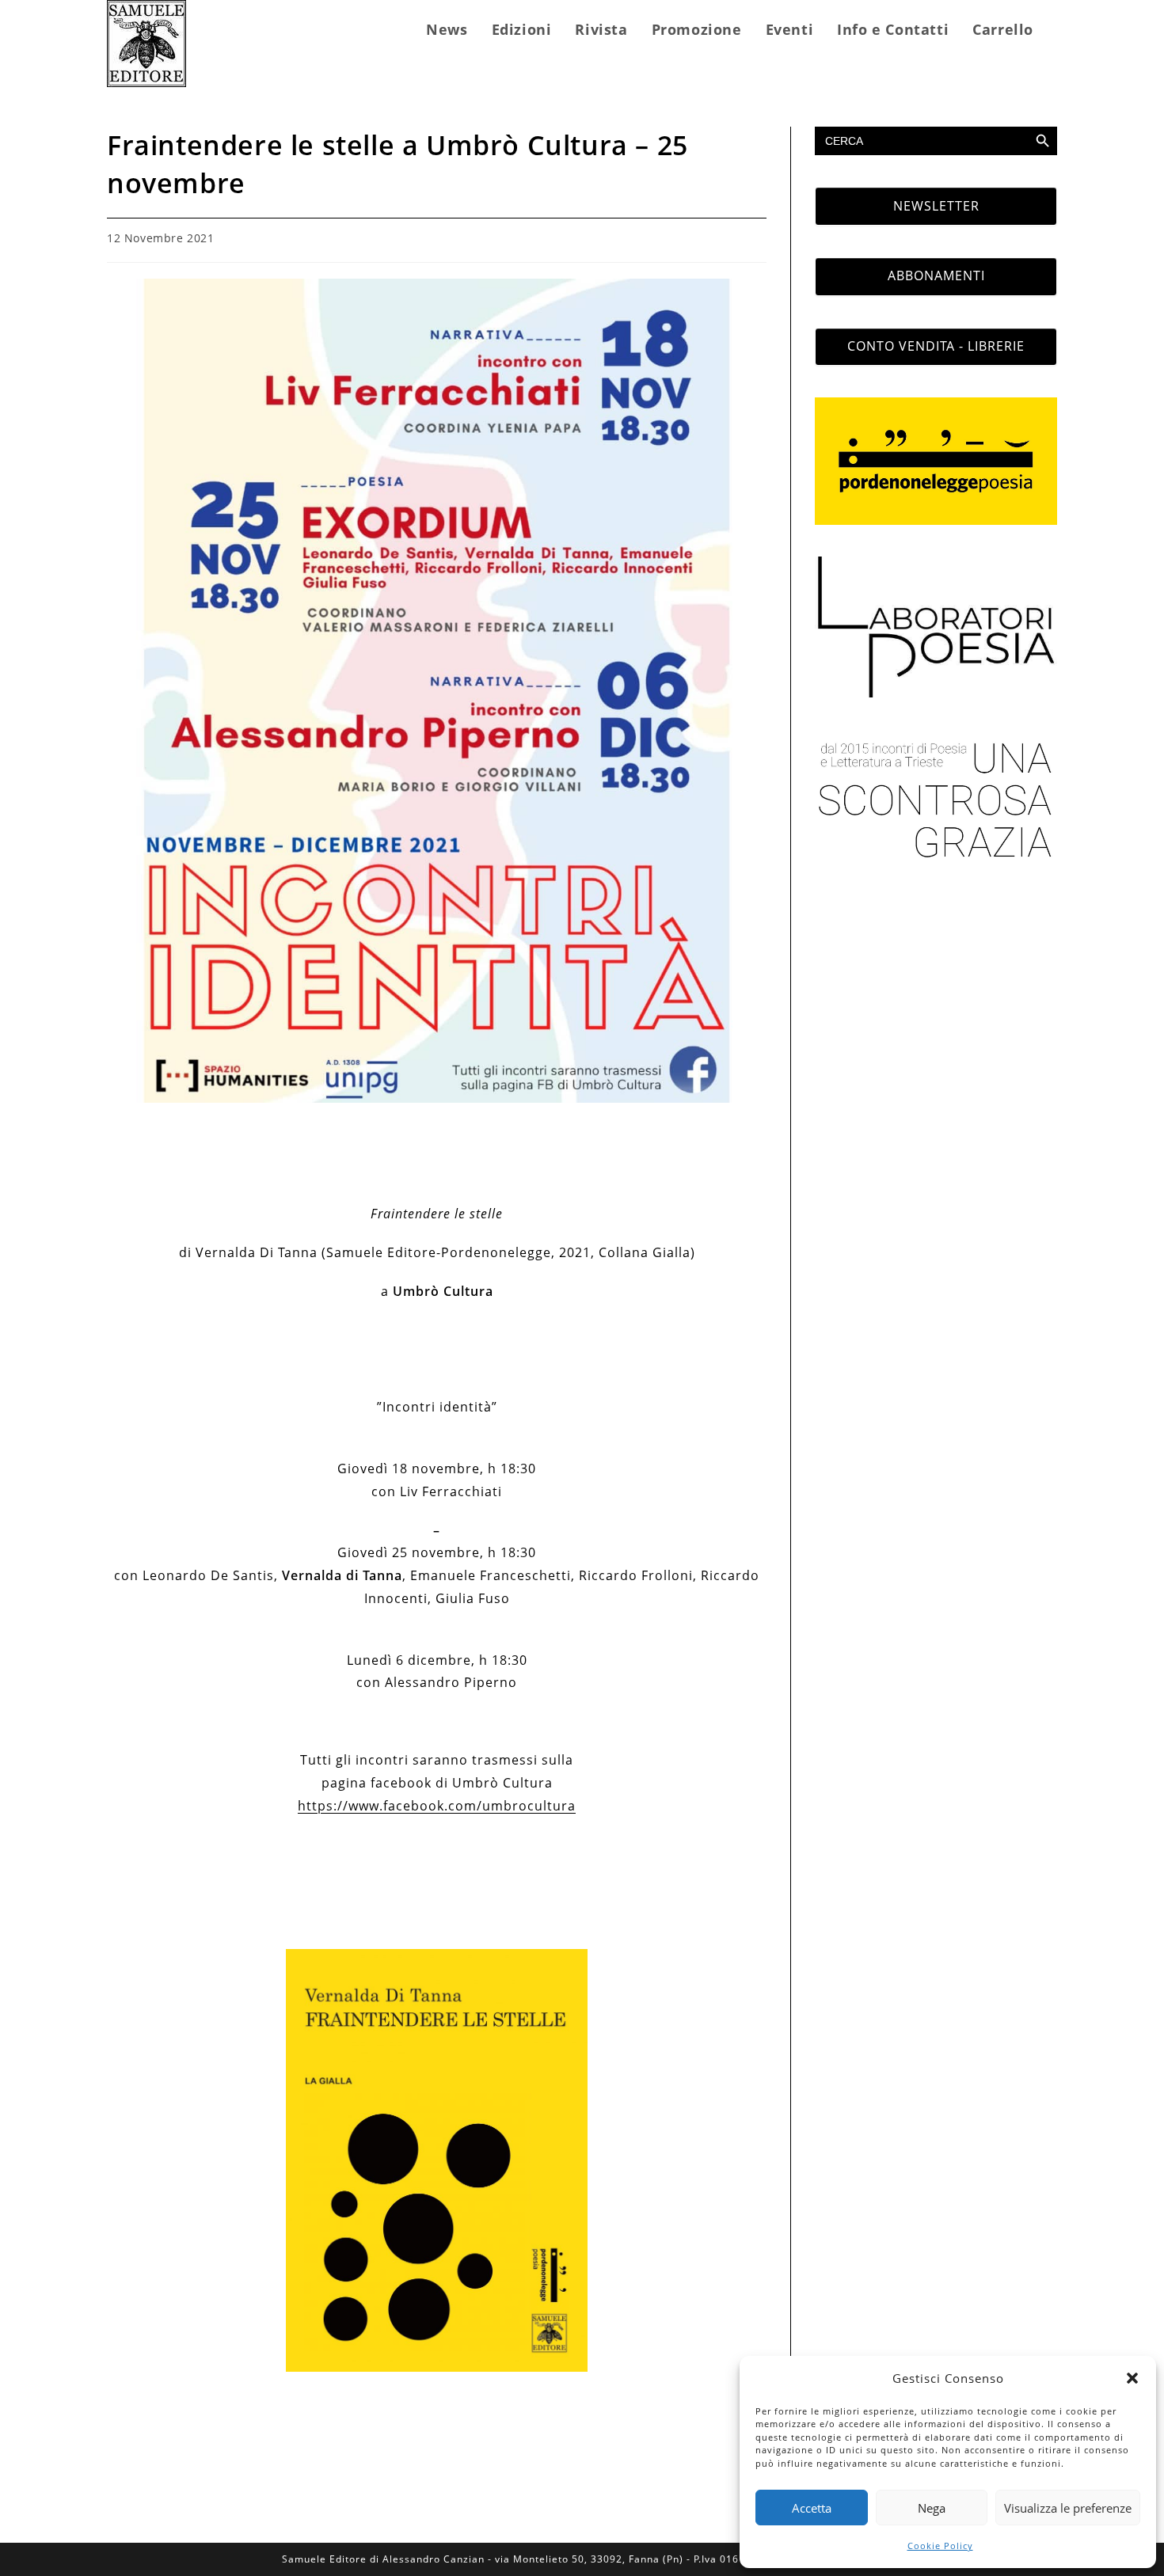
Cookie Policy (940, 2546)
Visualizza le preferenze (1068, 2508)
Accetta (812, 2508)
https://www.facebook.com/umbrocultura (437, 1806)
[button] (1132, 2378)
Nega (932, 2508)
